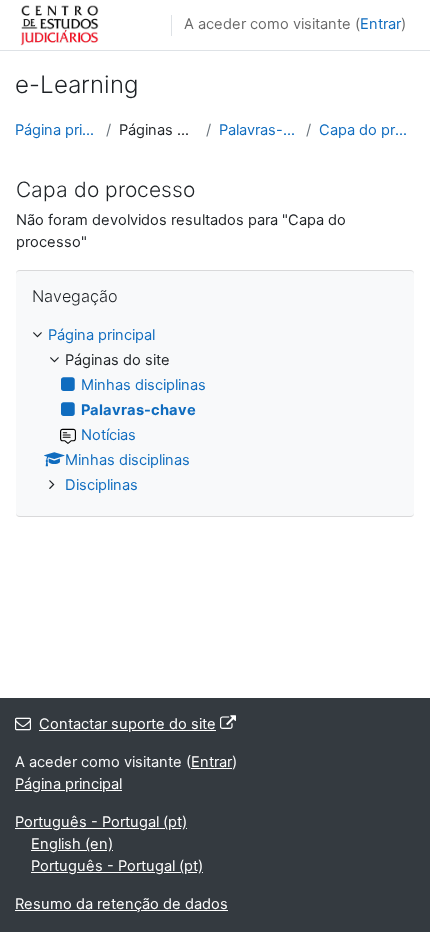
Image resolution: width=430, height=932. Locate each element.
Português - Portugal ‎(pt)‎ (101, 822)
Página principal (56, 130)
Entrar (380, 24)
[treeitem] (215, 411)
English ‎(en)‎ (72, 844)
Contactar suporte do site (127, 724)
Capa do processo (367, 130)
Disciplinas (101, 485)
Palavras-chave (258, 130)
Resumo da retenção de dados (121, 904)
